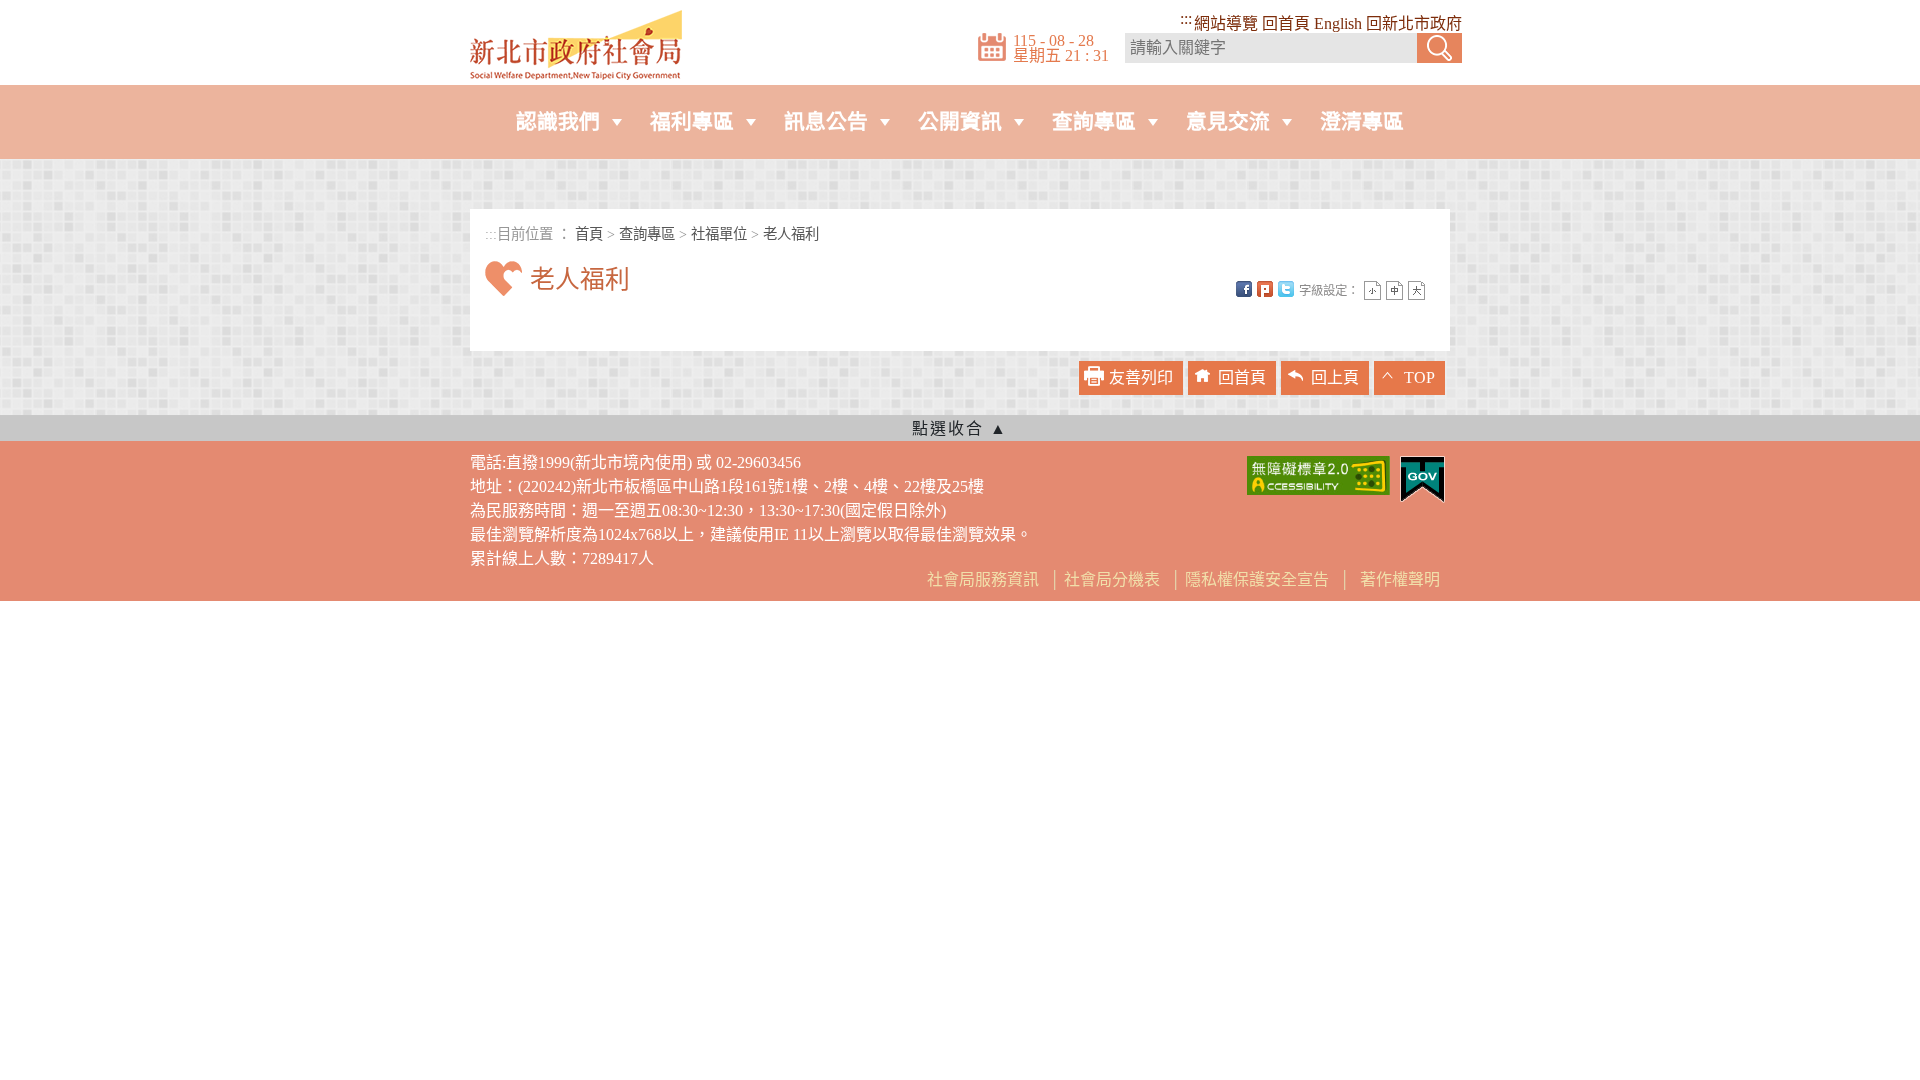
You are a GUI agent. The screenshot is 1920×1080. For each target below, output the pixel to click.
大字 (1416, 290)
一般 (1394, 290)
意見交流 (1228, 121)
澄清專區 (1362, 121)
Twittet (1286, 289)
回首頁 (1286, 23)
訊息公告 (826, 121)
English (1338, 23)
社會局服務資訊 (983, 579)
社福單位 (719, 234)
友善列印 (1141, 377)
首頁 (589, 234)
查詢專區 (1094, 121)
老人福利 (791, 234)
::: (1186, 18)
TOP (1419, 377)
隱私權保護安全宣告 (1257, 579)
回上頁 (1335, 377)
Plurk (1265, 289)
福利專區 (692, 121)
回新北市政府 (1414, 23)
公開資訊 (960, 121)
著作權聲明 (1400, 579)
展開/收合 (960, 428)
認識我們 (558, 121)
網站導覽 (1226, 23)
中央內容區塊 (533, 314)
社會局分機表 (1112, 579)
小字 (1372, 290)
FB (1244, 289)
